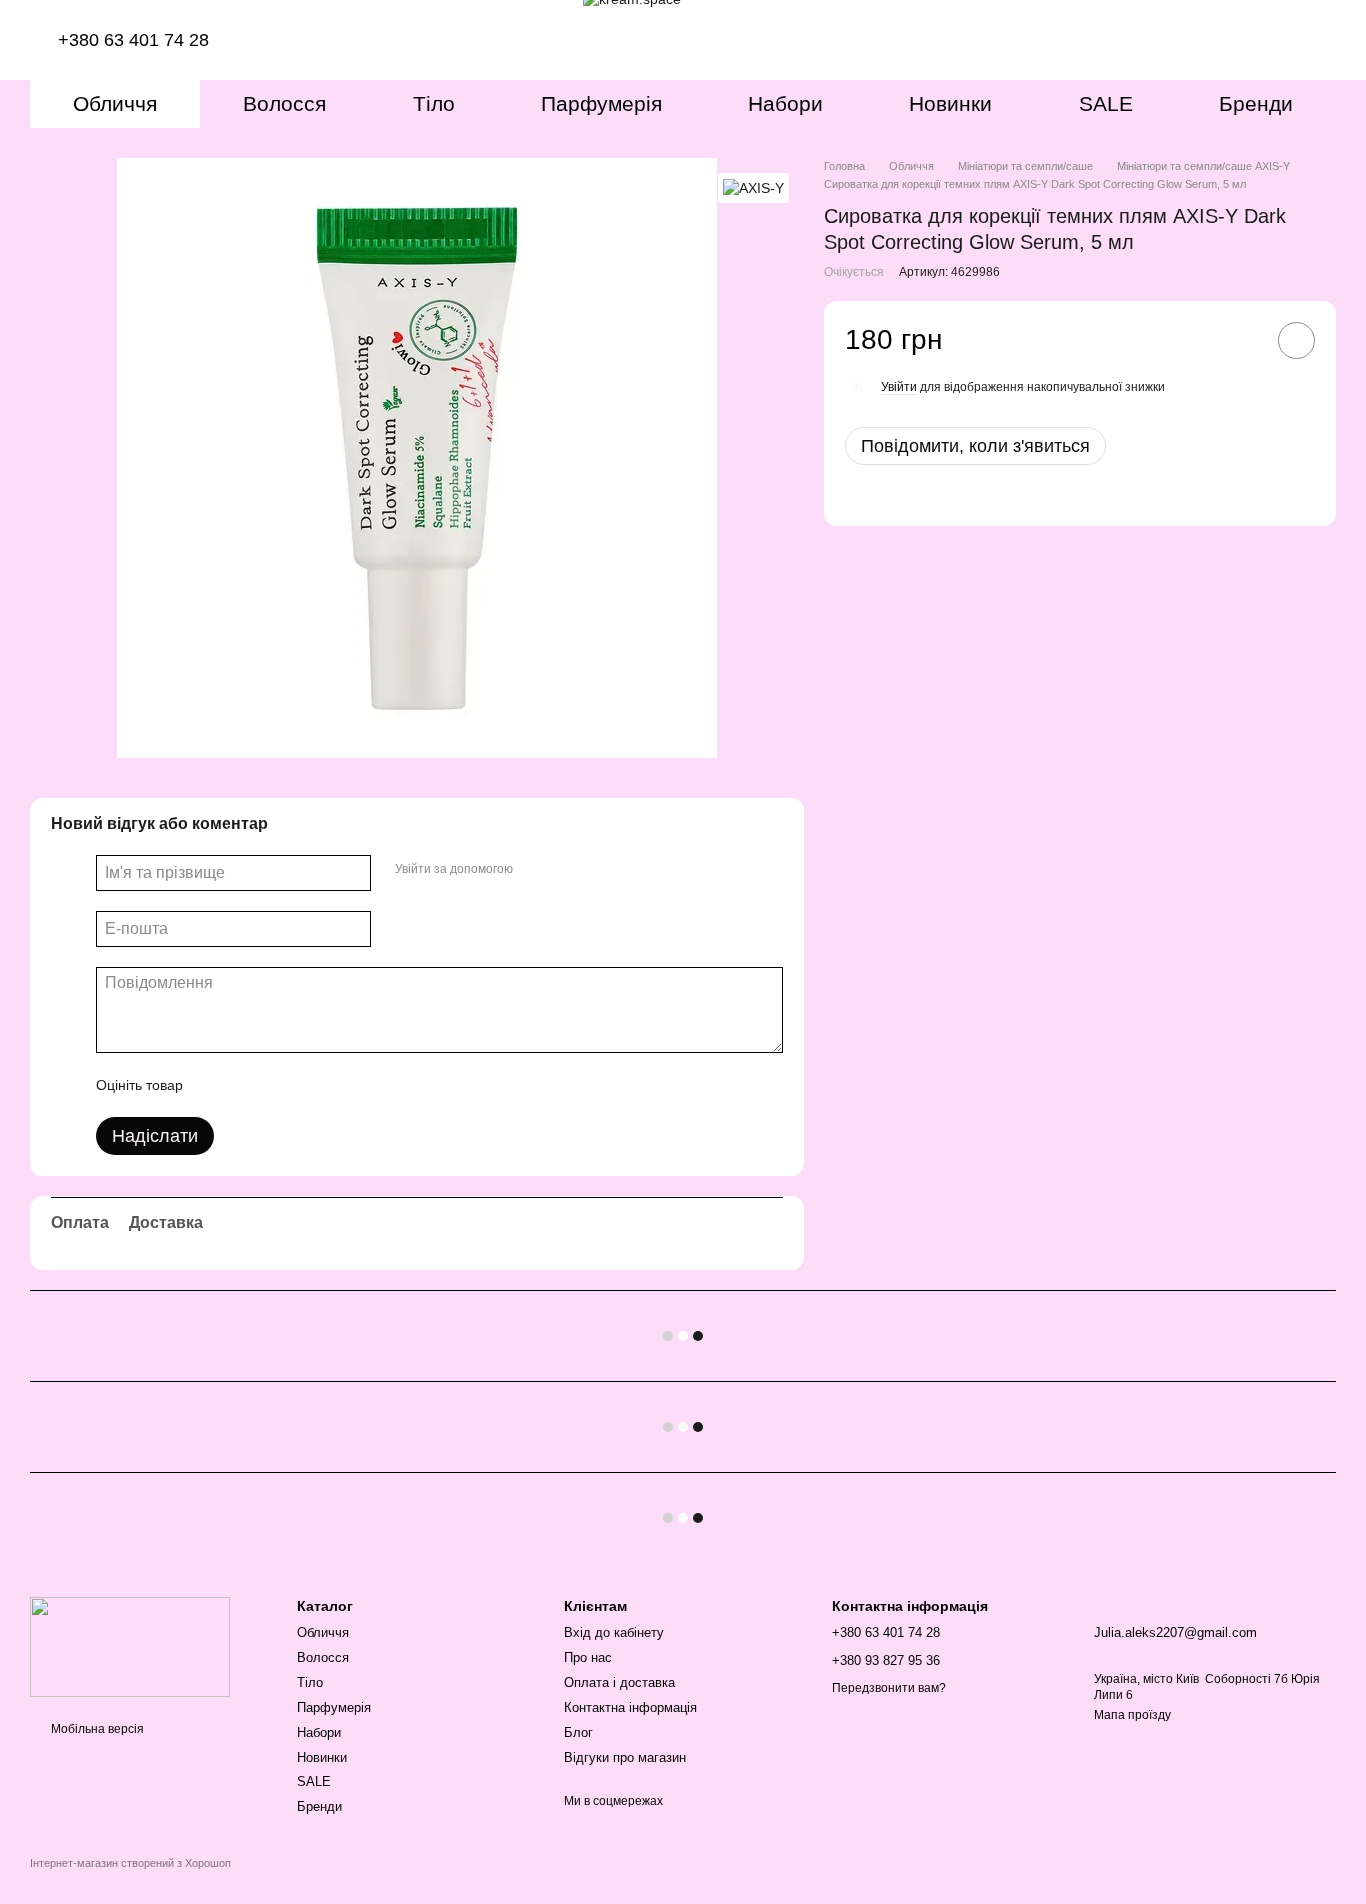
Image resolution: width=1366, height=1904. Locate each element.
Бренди (1256, 103)
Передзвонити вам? (889, 1688)
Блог (578, 1732)
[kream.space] (130, 1646)
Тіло (434, 103)
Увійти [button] (899, 387)
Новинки (950, 103)
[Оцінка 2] (248, 1085)
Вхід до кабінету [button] (614, 1632)
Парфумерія (601, 103)
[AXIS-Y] (753, 187)
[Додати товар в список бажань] (1296, 340)
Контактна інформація (630, 1707)
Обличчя (115, 103)
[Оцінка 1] (216, 1085)
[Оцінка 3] (280, 1085)
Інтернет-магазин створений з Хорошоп (130, 1863)
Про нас (588, 1657)
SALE (1106, 103)
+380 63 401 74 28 (136, 40)
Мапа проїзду (1132, 1715)
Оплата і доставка (619, 1682)
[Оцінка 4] (312, 1085)
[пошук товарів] (1184, 40)
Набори (785, 103)
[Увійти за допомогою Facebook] (535, 870)
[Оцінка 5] (344, 1085)
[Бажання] (1236, 40)
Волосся (284, 103)
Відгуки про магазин (625, 1757)
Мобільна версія (96, 1729)
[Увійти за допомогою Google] (567, 870)
